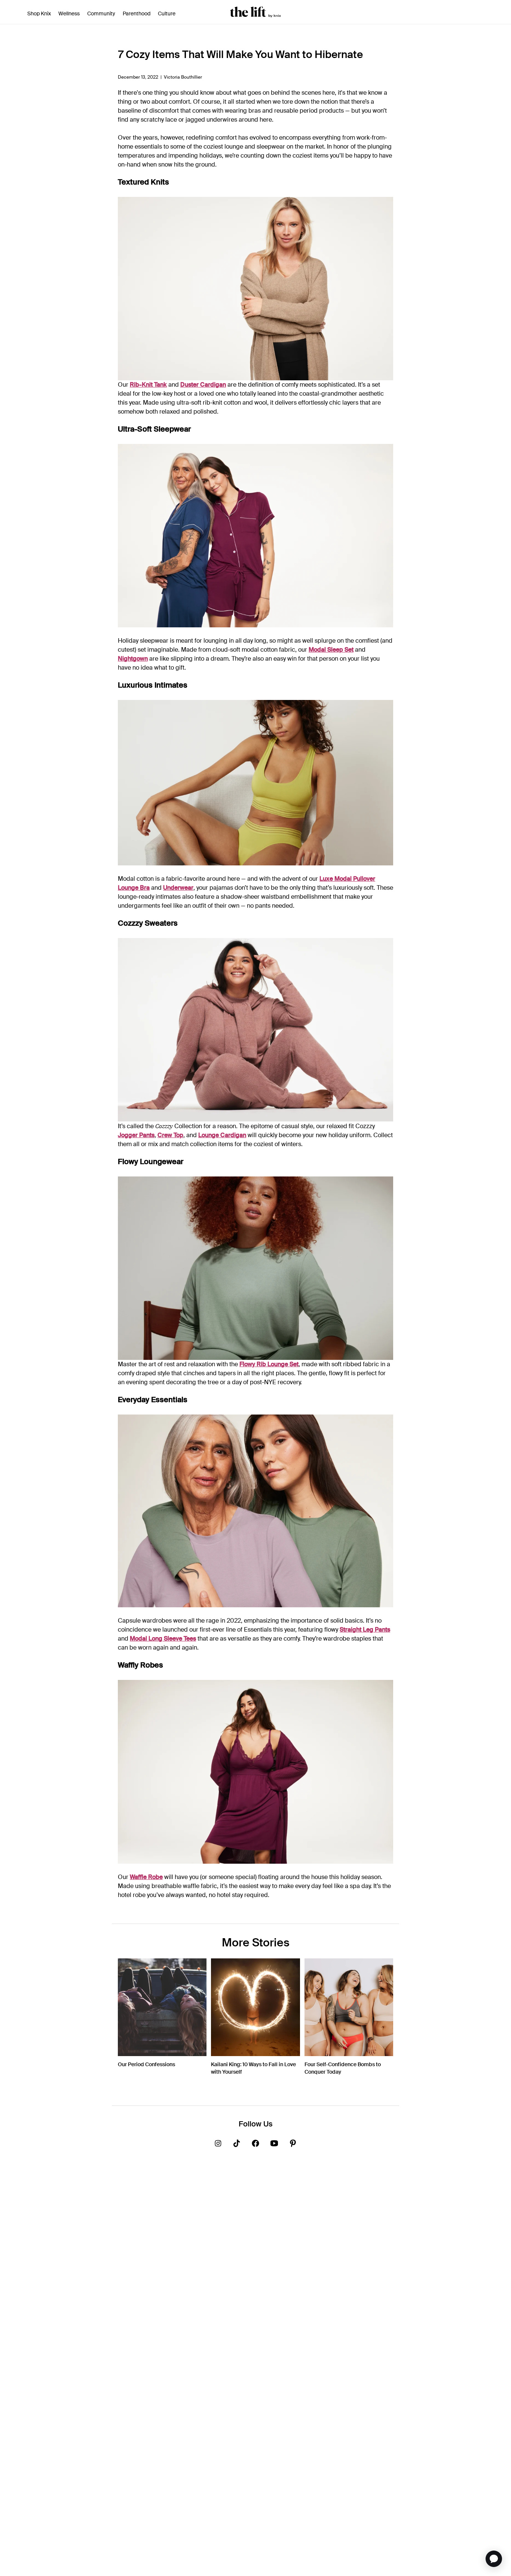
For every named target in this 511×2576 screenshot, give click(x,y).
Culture (167, 13)
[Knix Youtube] (274, 2145)
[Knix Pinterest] (293, 2145)
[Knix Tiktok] (237, 2145)
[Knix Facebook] (255, 2145)
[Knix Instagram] (218, 2145)
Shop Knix (39, 13)
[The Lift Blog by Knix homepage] (255, 12)
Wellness (69, 13)
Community (101, 13)
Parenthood (137, 13)
